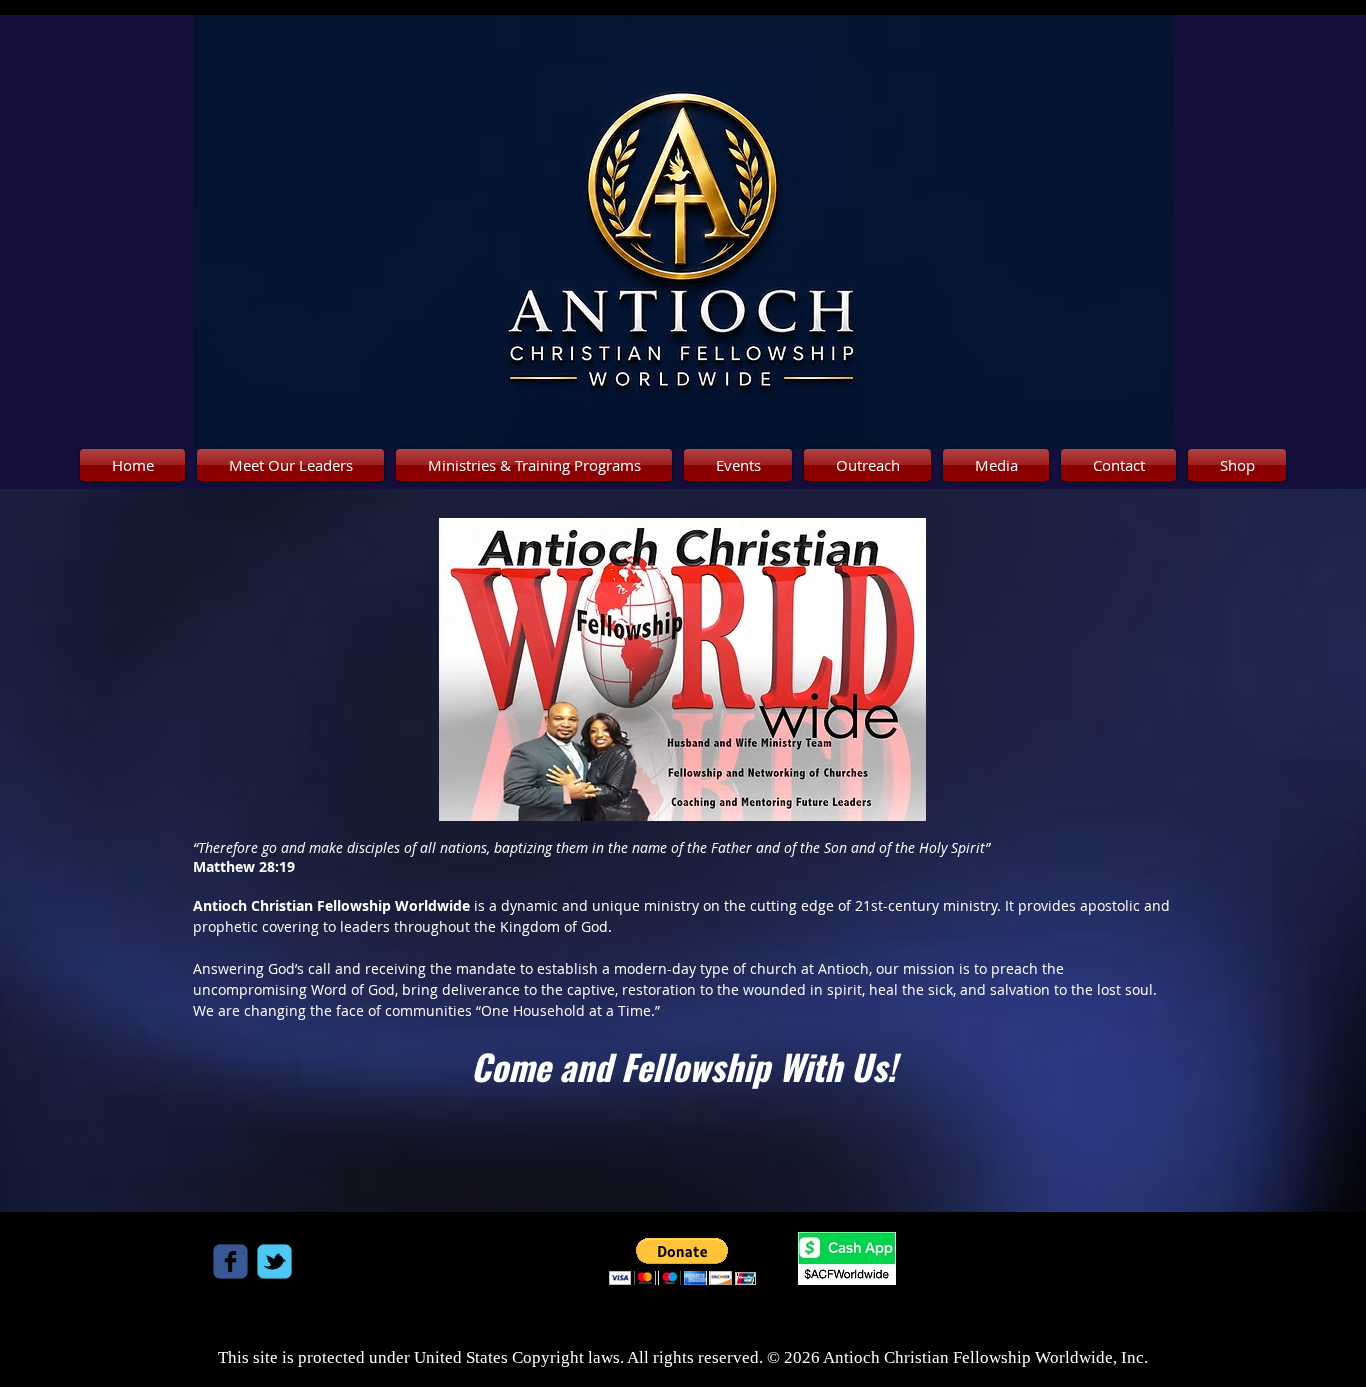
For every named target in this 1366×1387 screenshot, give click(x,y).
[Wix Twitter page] (274, 1261)
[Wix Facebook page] (230, 1261)
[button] (682, 1261)
